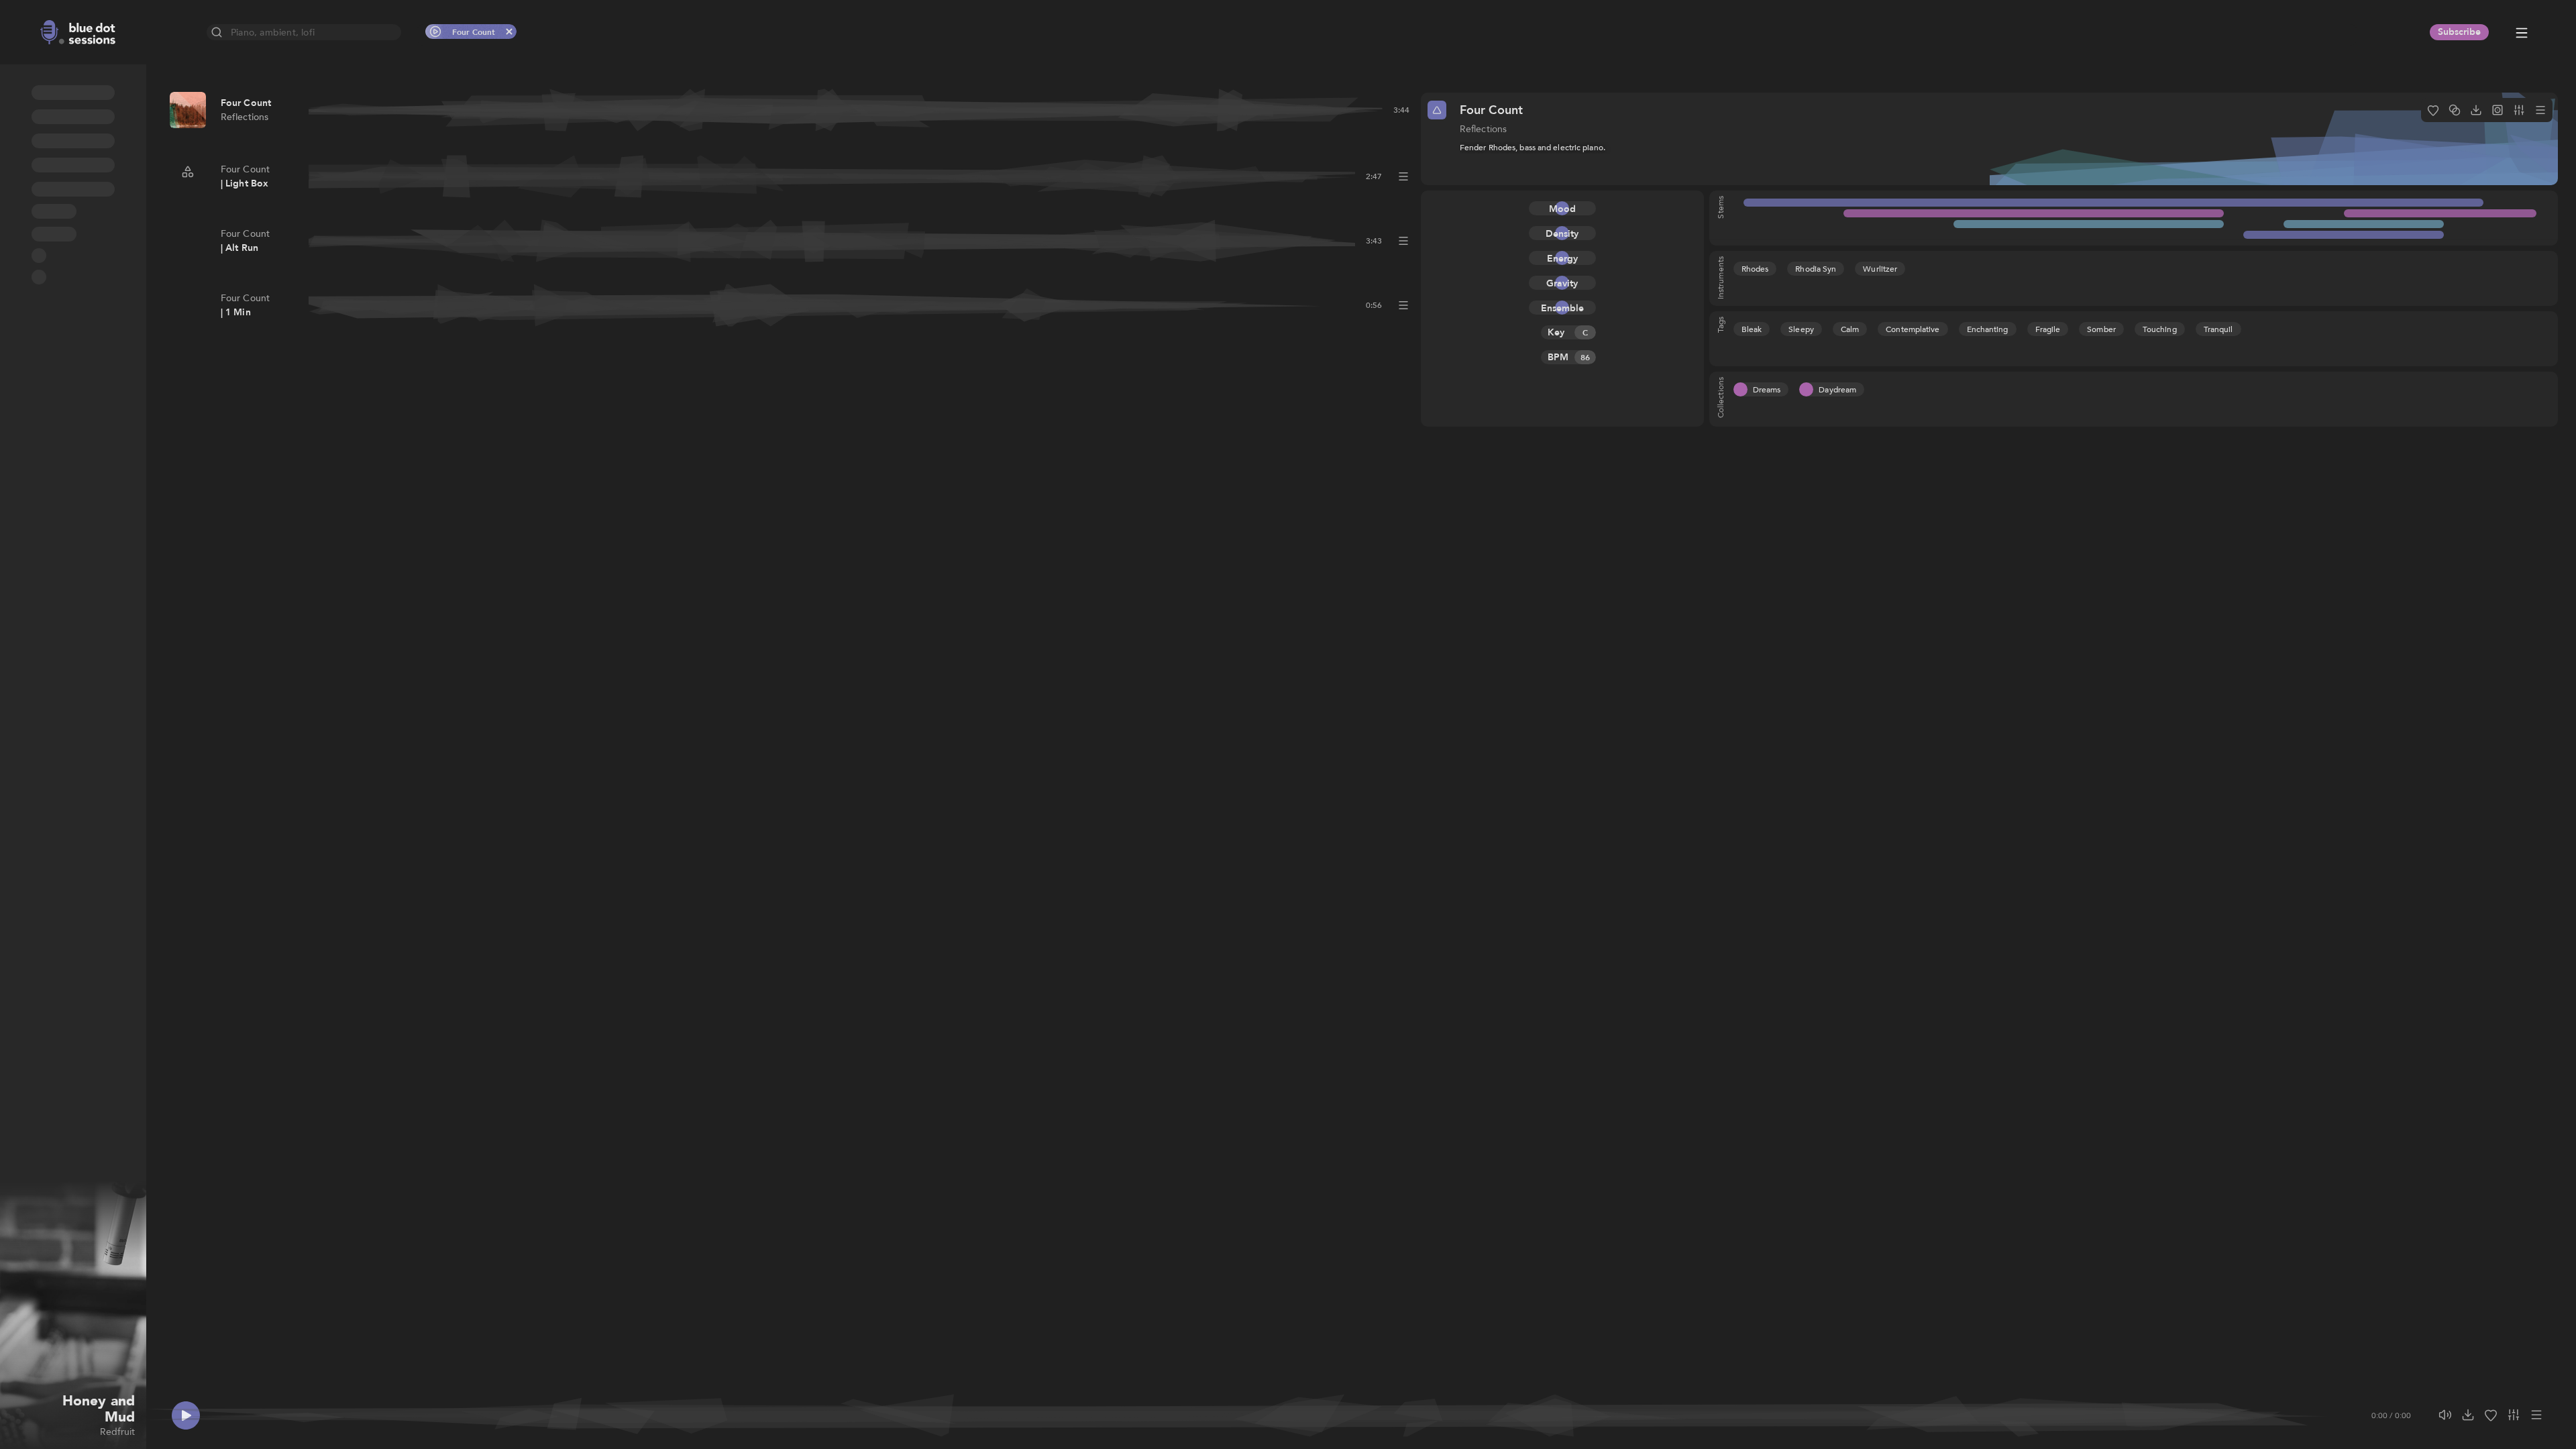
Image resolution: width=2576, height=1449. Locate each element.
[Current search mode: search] (217, 32)
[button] (15, 103)
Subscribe (2459, 32)
